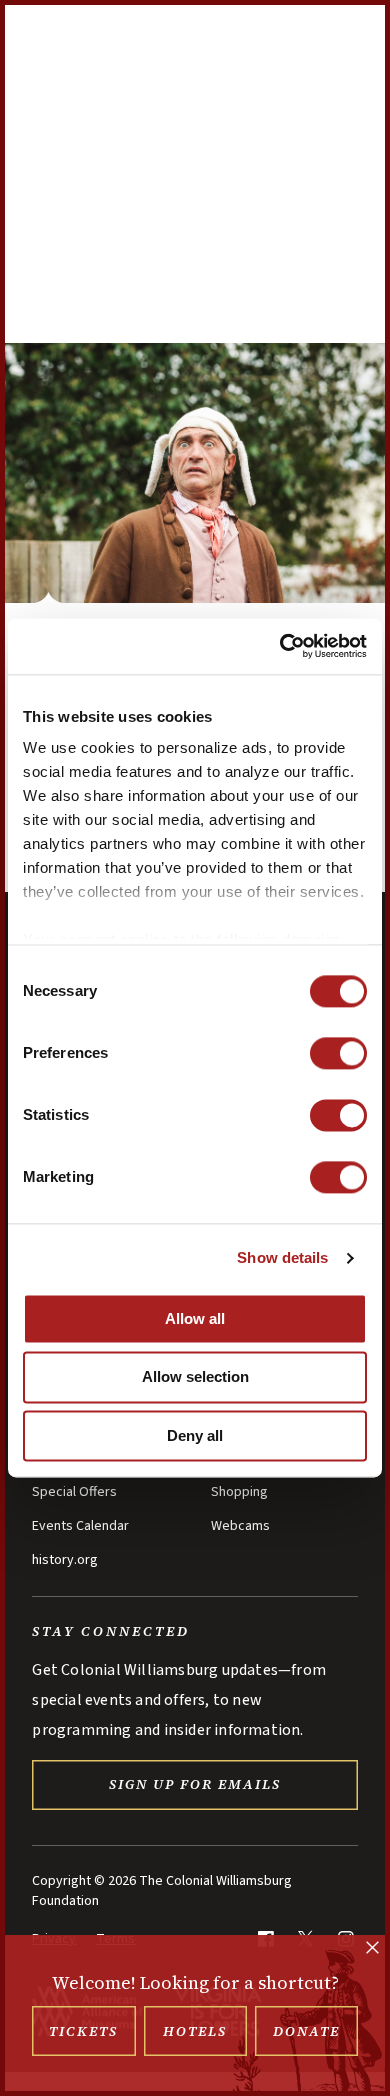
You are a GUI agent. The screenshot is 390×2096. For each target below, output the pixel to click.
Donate (306, 2031)
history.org (65, 1560)
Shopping (239, 1492)
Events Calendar (80, 1526)
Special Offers (74, 1492)
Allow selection (195, 1377)
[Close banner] (372, 1949)
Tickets (83, 2031)
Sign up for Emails (195, 1784)
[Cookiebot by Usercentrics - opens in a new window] (280, 646)
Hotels (195, 2031)
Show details (282, 1257)
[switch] (338, 1053)
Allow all (195, 1318)
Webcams (240, 1526)
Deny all (195, 1435)
